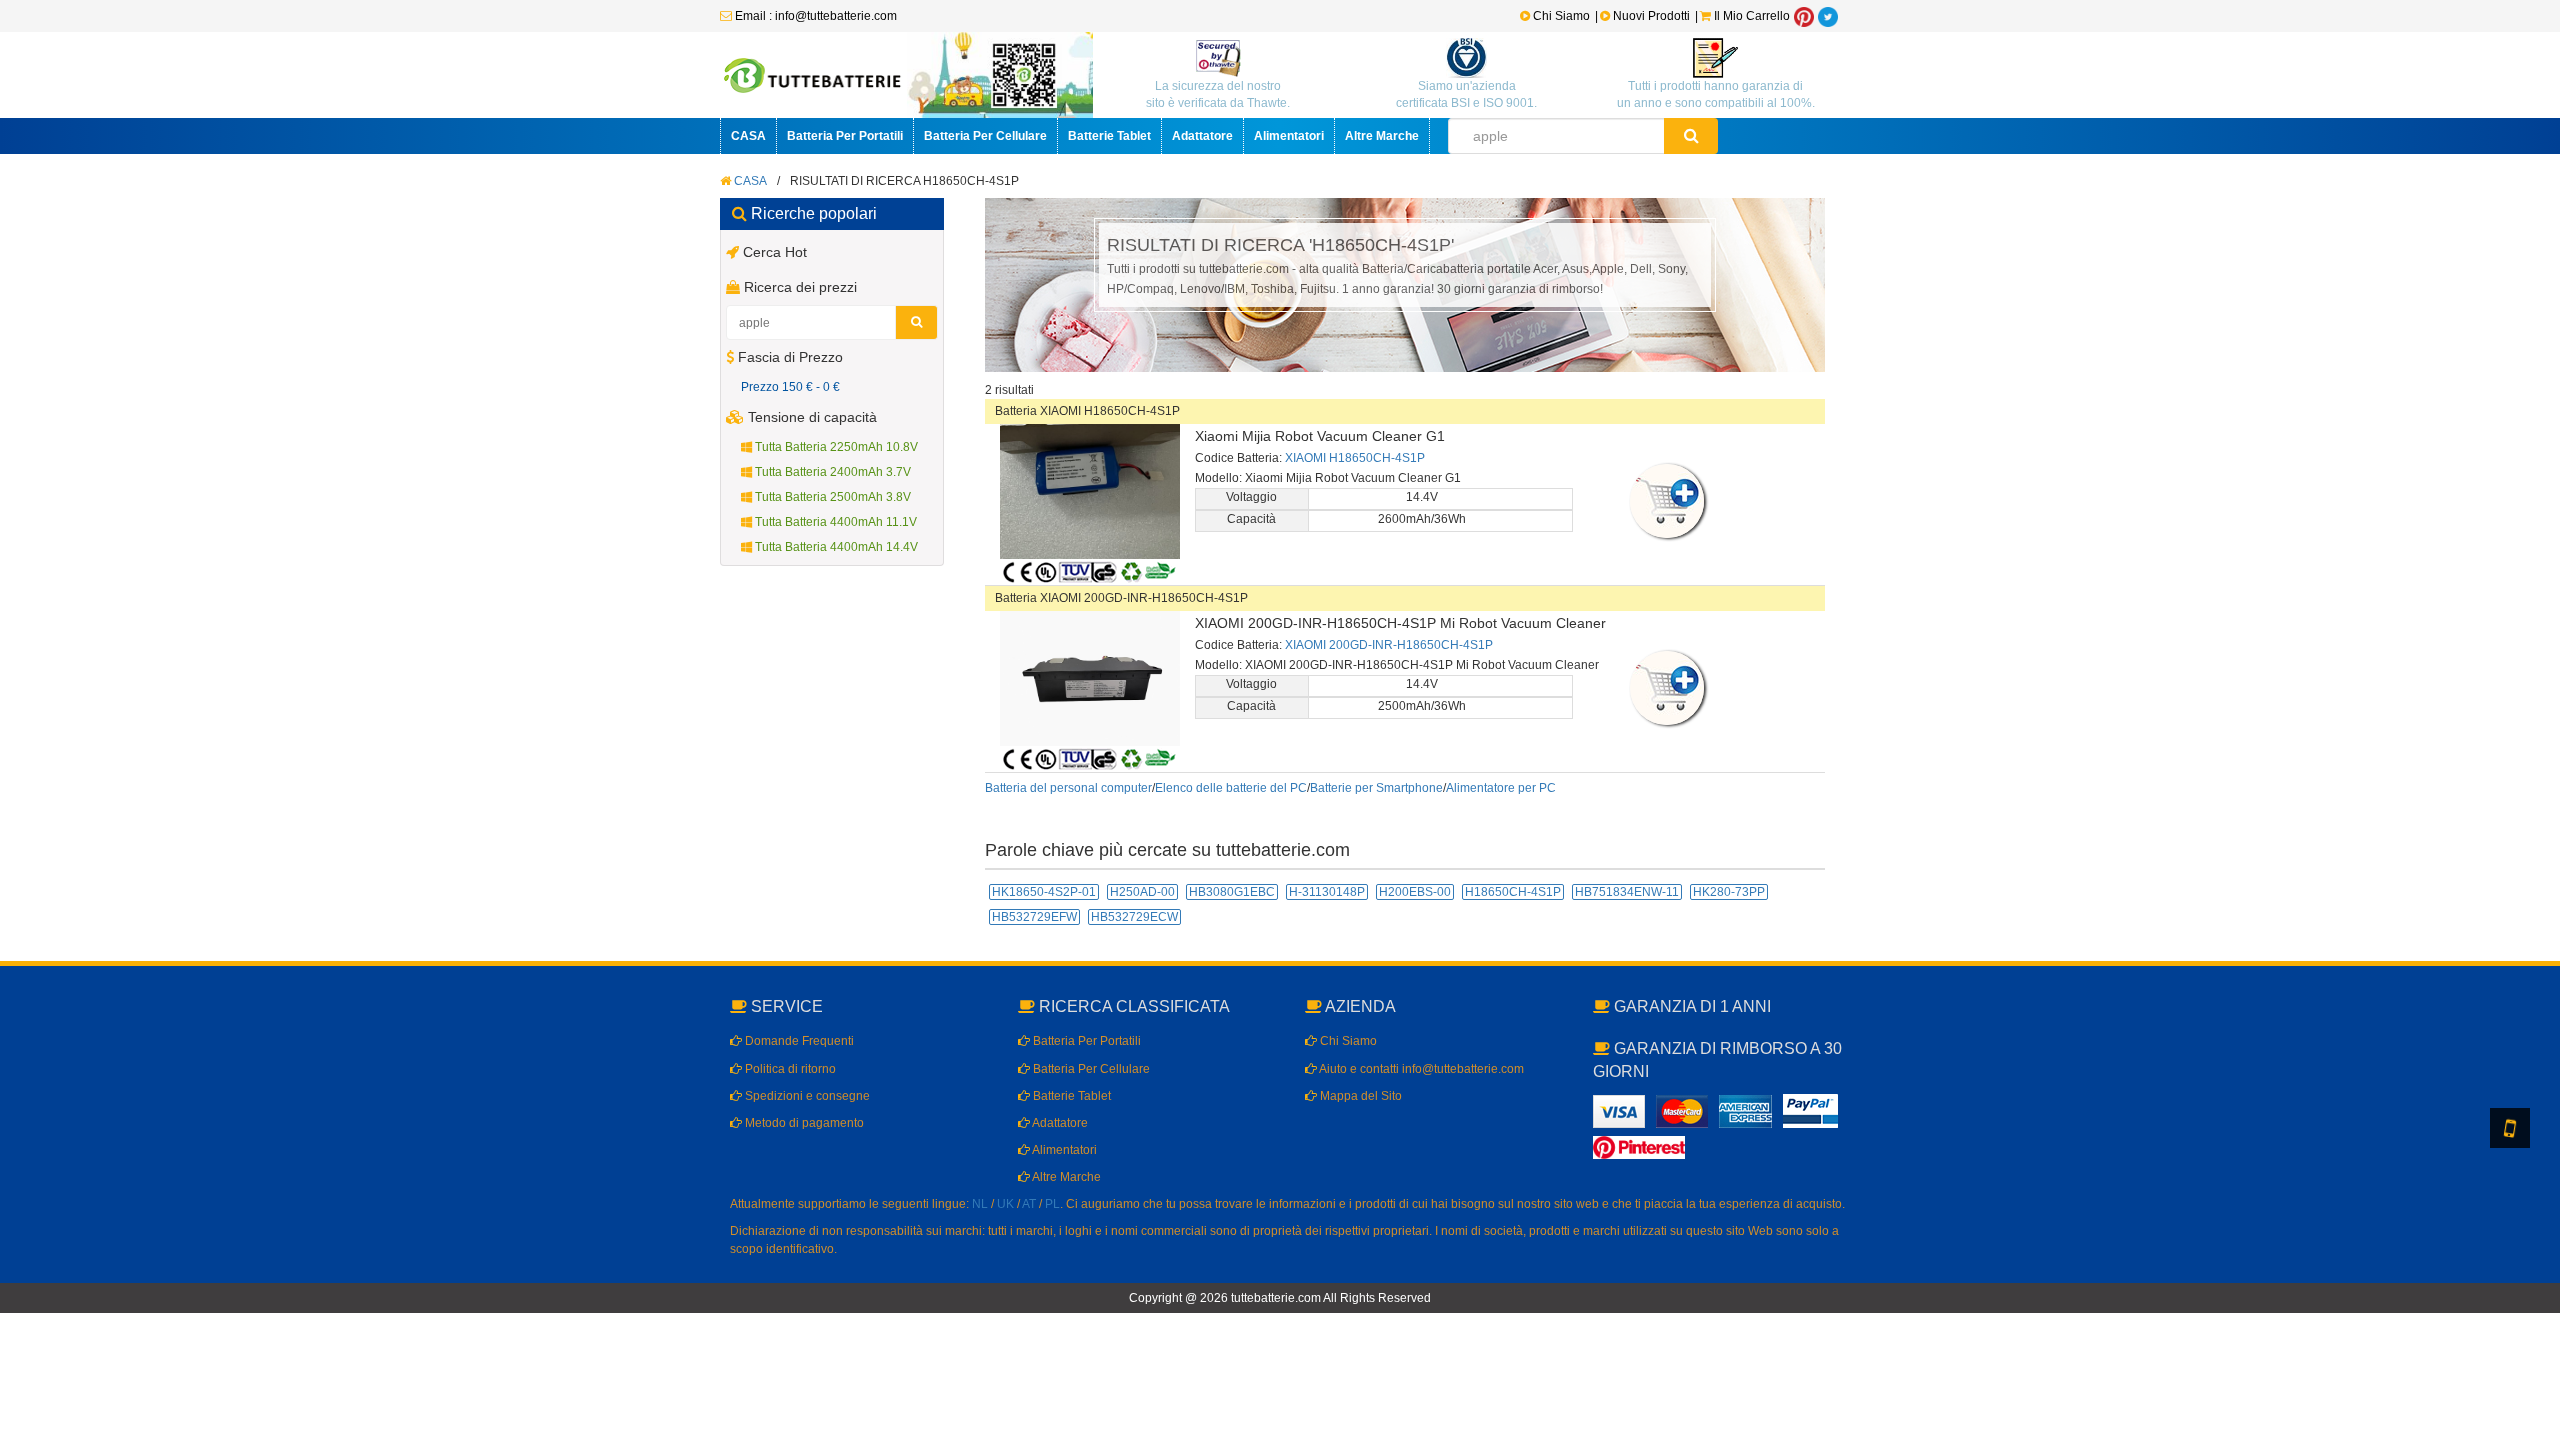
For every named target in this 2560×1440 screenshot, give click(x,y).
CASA (748, 136)
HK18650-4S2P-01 (1044, 892)
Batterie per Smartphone (1376, 788)
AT (1029, 1204)
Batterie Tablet (1109, 136)
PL (1052, 1204)
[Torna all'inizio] (2540, 1168)
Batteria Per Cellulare (985, 136)
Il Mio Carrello (1750, 16)
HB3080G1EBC (1232, 892)
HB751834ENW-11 (1627, 892)
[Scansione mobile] (2510, 1128)
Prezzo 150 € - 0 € (790, 387)
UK (1005, 1204)
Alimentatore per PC (1501, 788)
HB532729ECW (1134, 917)
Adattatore (1202, 136)
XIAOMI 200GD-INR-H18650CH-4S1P (1389, 645)
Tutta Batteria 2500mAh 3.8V (831, 497)
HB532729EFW (1034, 917)
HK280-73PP (1729, 892)
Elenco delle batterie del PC (1231, 788)
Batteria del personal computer (1068, 788)
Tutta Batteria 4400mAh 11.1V (834, 522)
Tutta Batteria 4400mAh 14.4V (835, 547)
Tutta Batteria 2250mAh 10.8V (835, 447)
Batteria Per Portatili (845, 136)
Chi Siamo (1560, 16)
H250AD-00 (1142, 892)
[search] (1691, 136)
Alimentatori (1289, 136)
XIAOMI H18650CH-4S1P (1355, 458)
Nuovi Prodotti (1651, 16)
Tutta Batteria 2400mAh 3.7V (831, 472)
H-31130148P (1327, 892)
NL (980, 1204)
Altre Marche (1382, 136)
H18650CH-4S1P (1513, 892)
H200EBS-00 (1415, 892)
